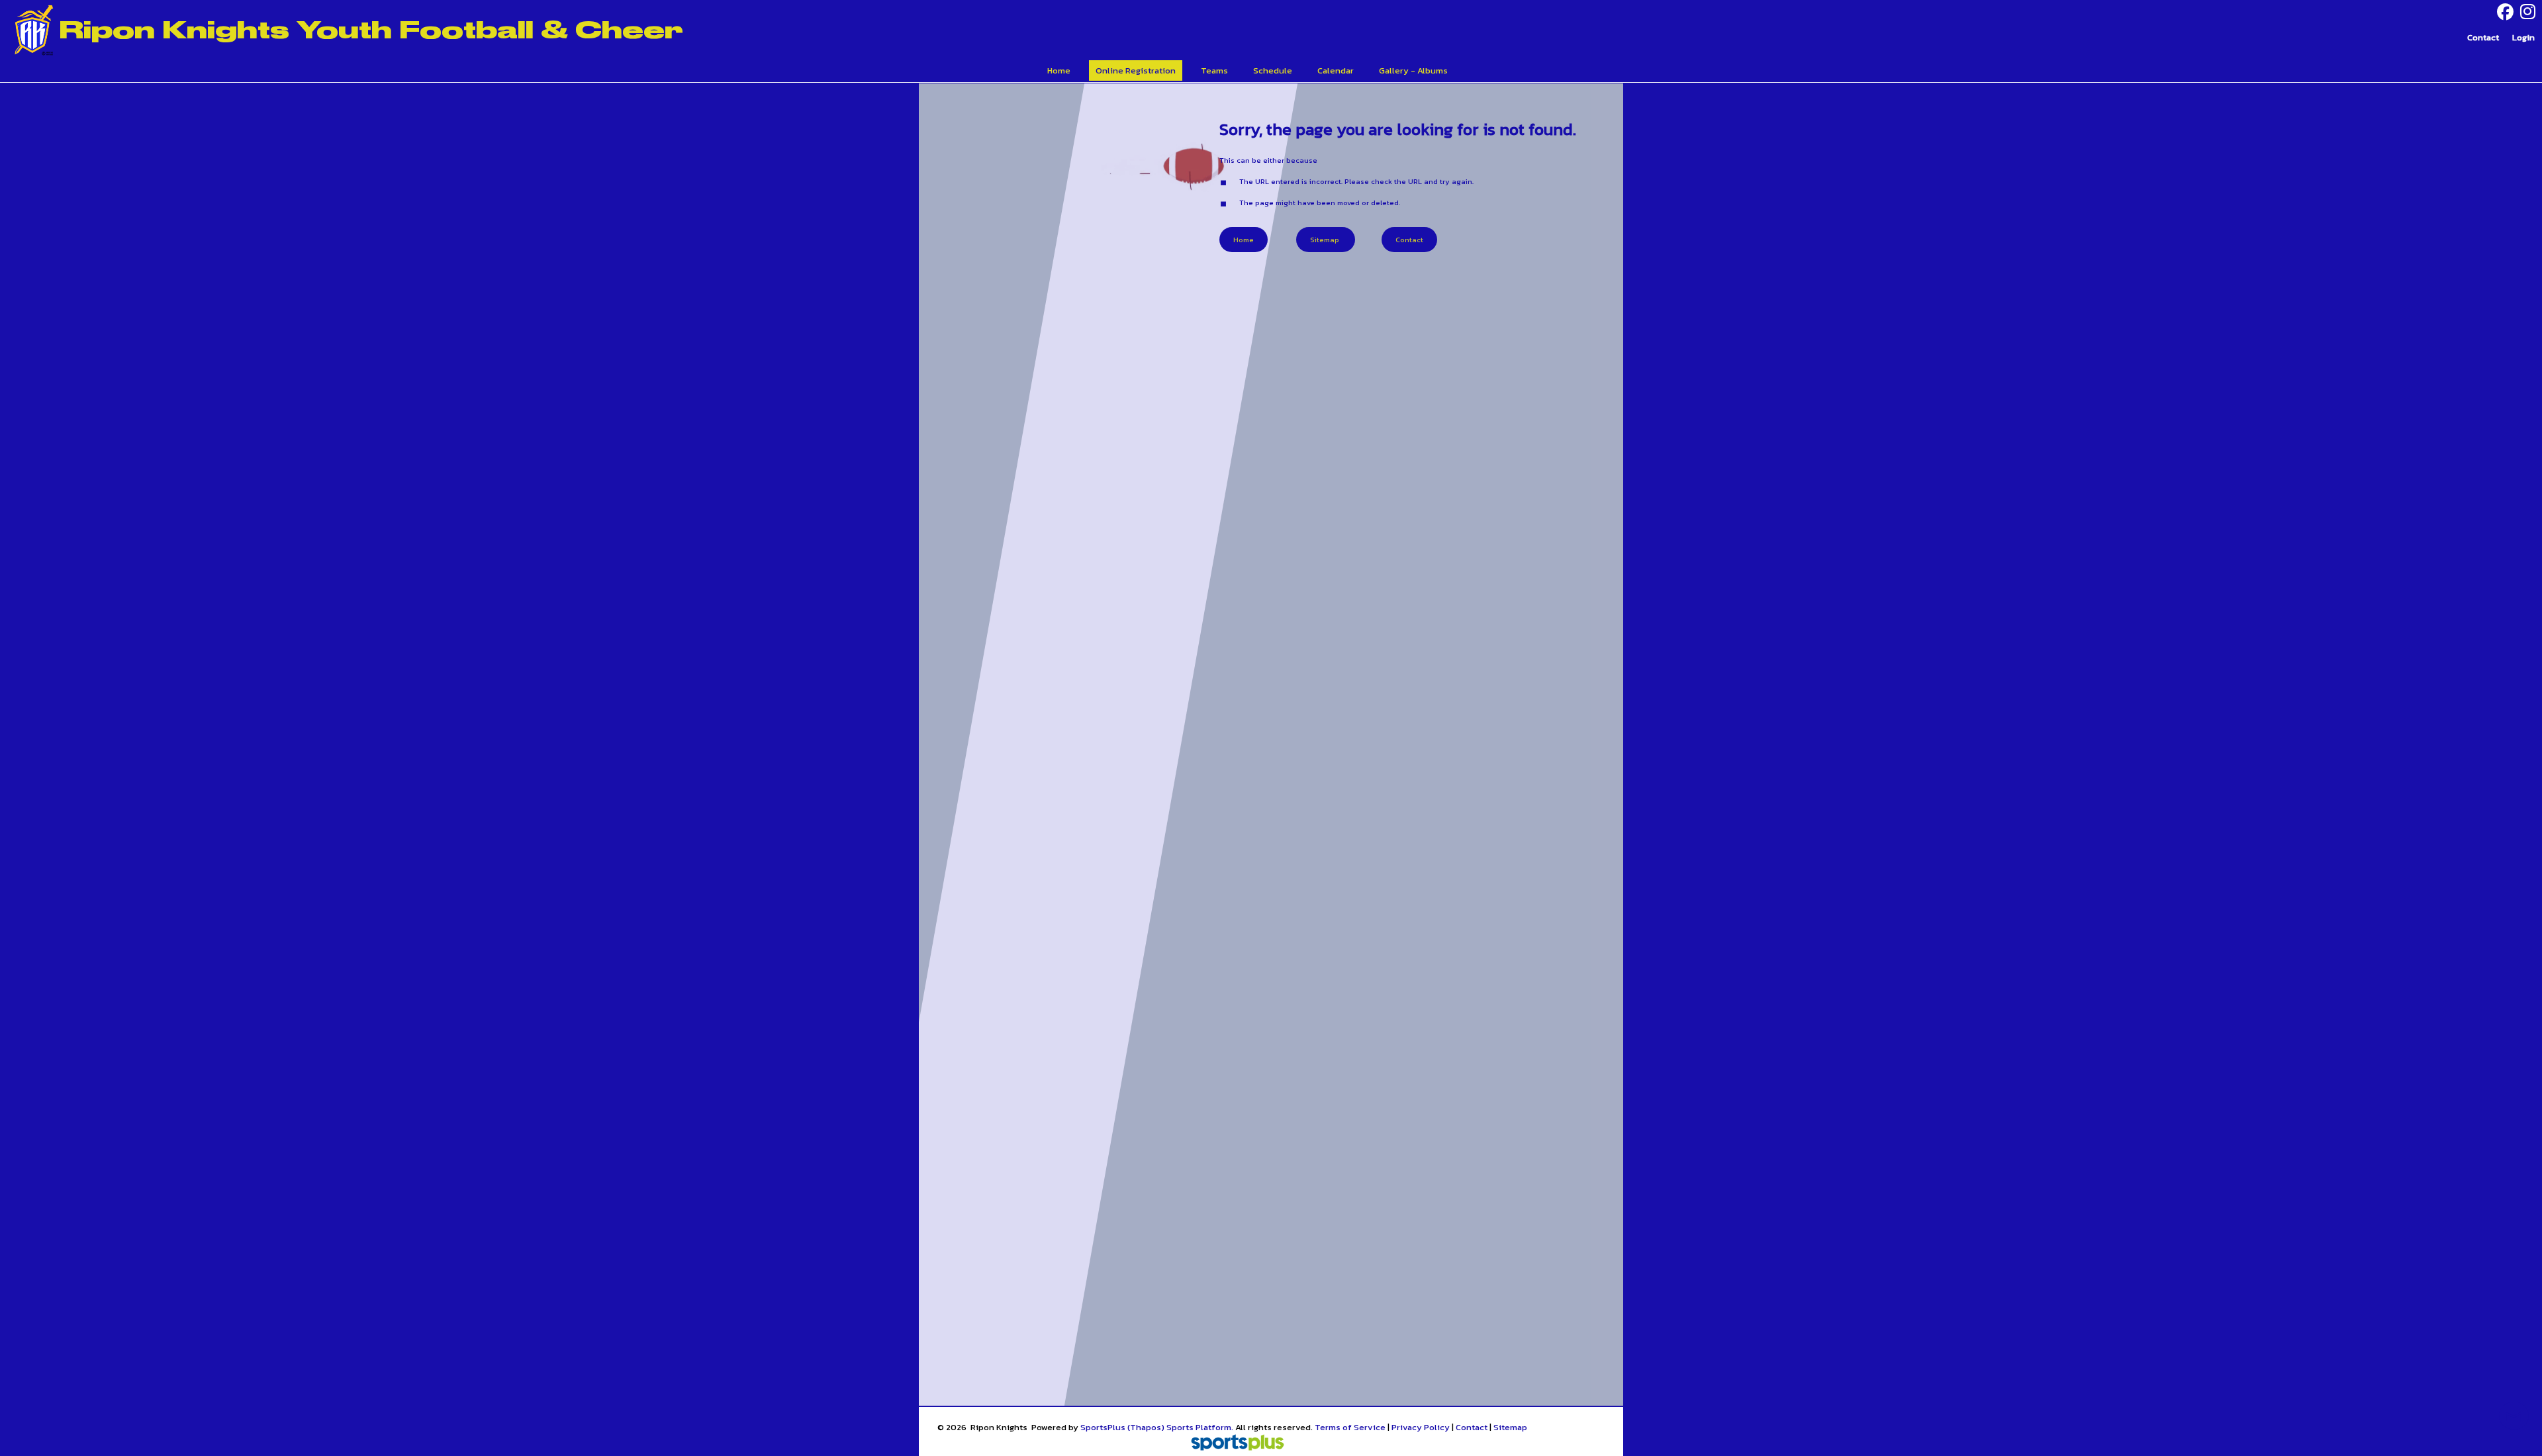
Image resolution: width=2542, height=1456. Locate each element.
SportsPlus (1103, 1427)
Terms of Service (1350, 1427)
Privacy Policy (1421, 1427)
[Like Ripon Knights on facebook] (2505, 12)
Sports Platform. (1200, 1427)
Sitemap (1510, 1427)
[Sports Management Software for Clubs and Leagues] (1232, 1444)
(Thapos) (1146, 1427)
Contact (1472, 1427)
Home (1244, 240)
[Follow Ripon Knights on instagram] (2531, 12)
